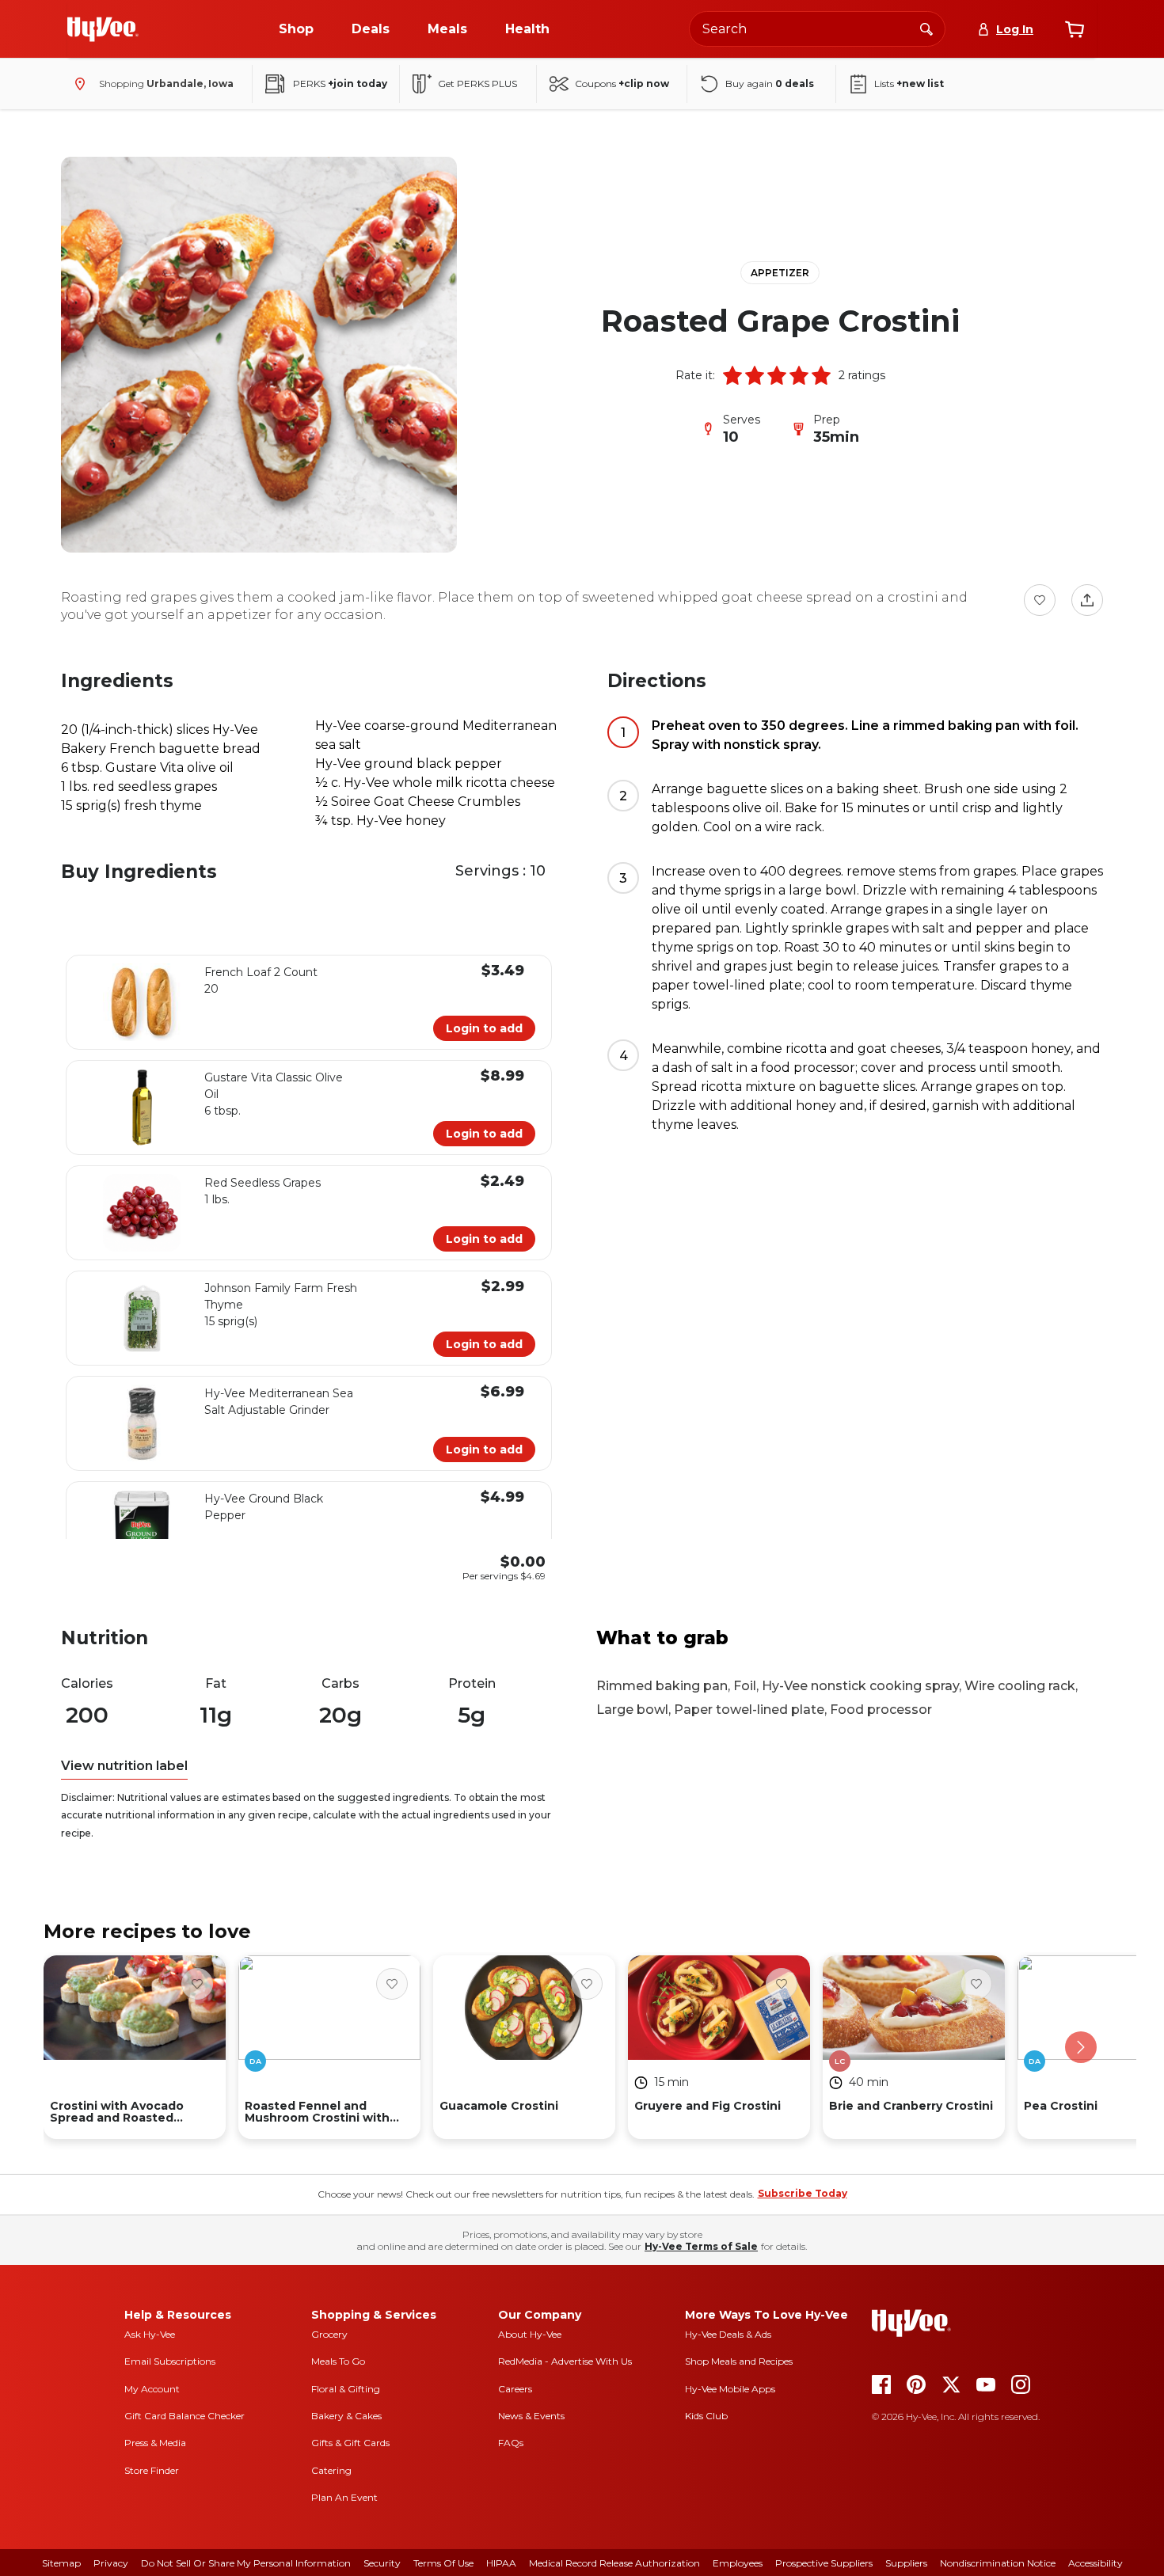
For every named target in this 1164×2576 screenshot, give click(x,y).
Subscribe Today (803, 2193)
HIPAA (501, 2563)
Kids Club (706, 2416)
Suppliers (906, 2563)
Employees (738, 2563)
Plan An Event (344, 2497)
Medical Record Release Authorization (614, 2563)
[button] (732, 375)
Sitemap (61, 2563)
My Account (152, 2389)
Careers (515, 2389)
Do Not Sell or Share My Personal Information (246, 2563)
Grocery (329, 2334)
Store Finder (152, 2470)
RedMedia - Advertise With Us (565, 2361)
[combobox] (817, 29)
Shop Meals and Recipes (739, 2361)
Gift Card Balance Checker (184, 2416)
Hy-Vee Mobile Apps (730, 2389)
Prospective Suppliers (824, 2563)
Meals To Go (338, 2361)
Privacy (111, 2563)
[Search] (926, 28)
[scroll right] (1081, 2047)
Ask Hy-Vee (150, 2334)
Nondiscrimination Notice (998, 2563)
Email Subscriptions (170, 2361)
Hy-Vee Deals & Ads (728, 2334)
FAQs (511, 2443)
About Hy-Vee (530, 2334)
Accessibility (1096, 2563)
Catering (331, 2470)
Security (382, 2563)
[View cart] (1075, 29)
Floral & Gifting (346, 2389)
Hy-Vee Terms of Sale (701, 2246)
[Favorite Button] (1040, 600)
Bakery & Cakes (346, 2416)
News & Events (531, 2416)
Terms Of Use (443, 2563)
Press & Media (155, 2443)
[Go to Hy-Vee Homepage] (103, 29)
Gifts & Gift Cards (350, 2443)
